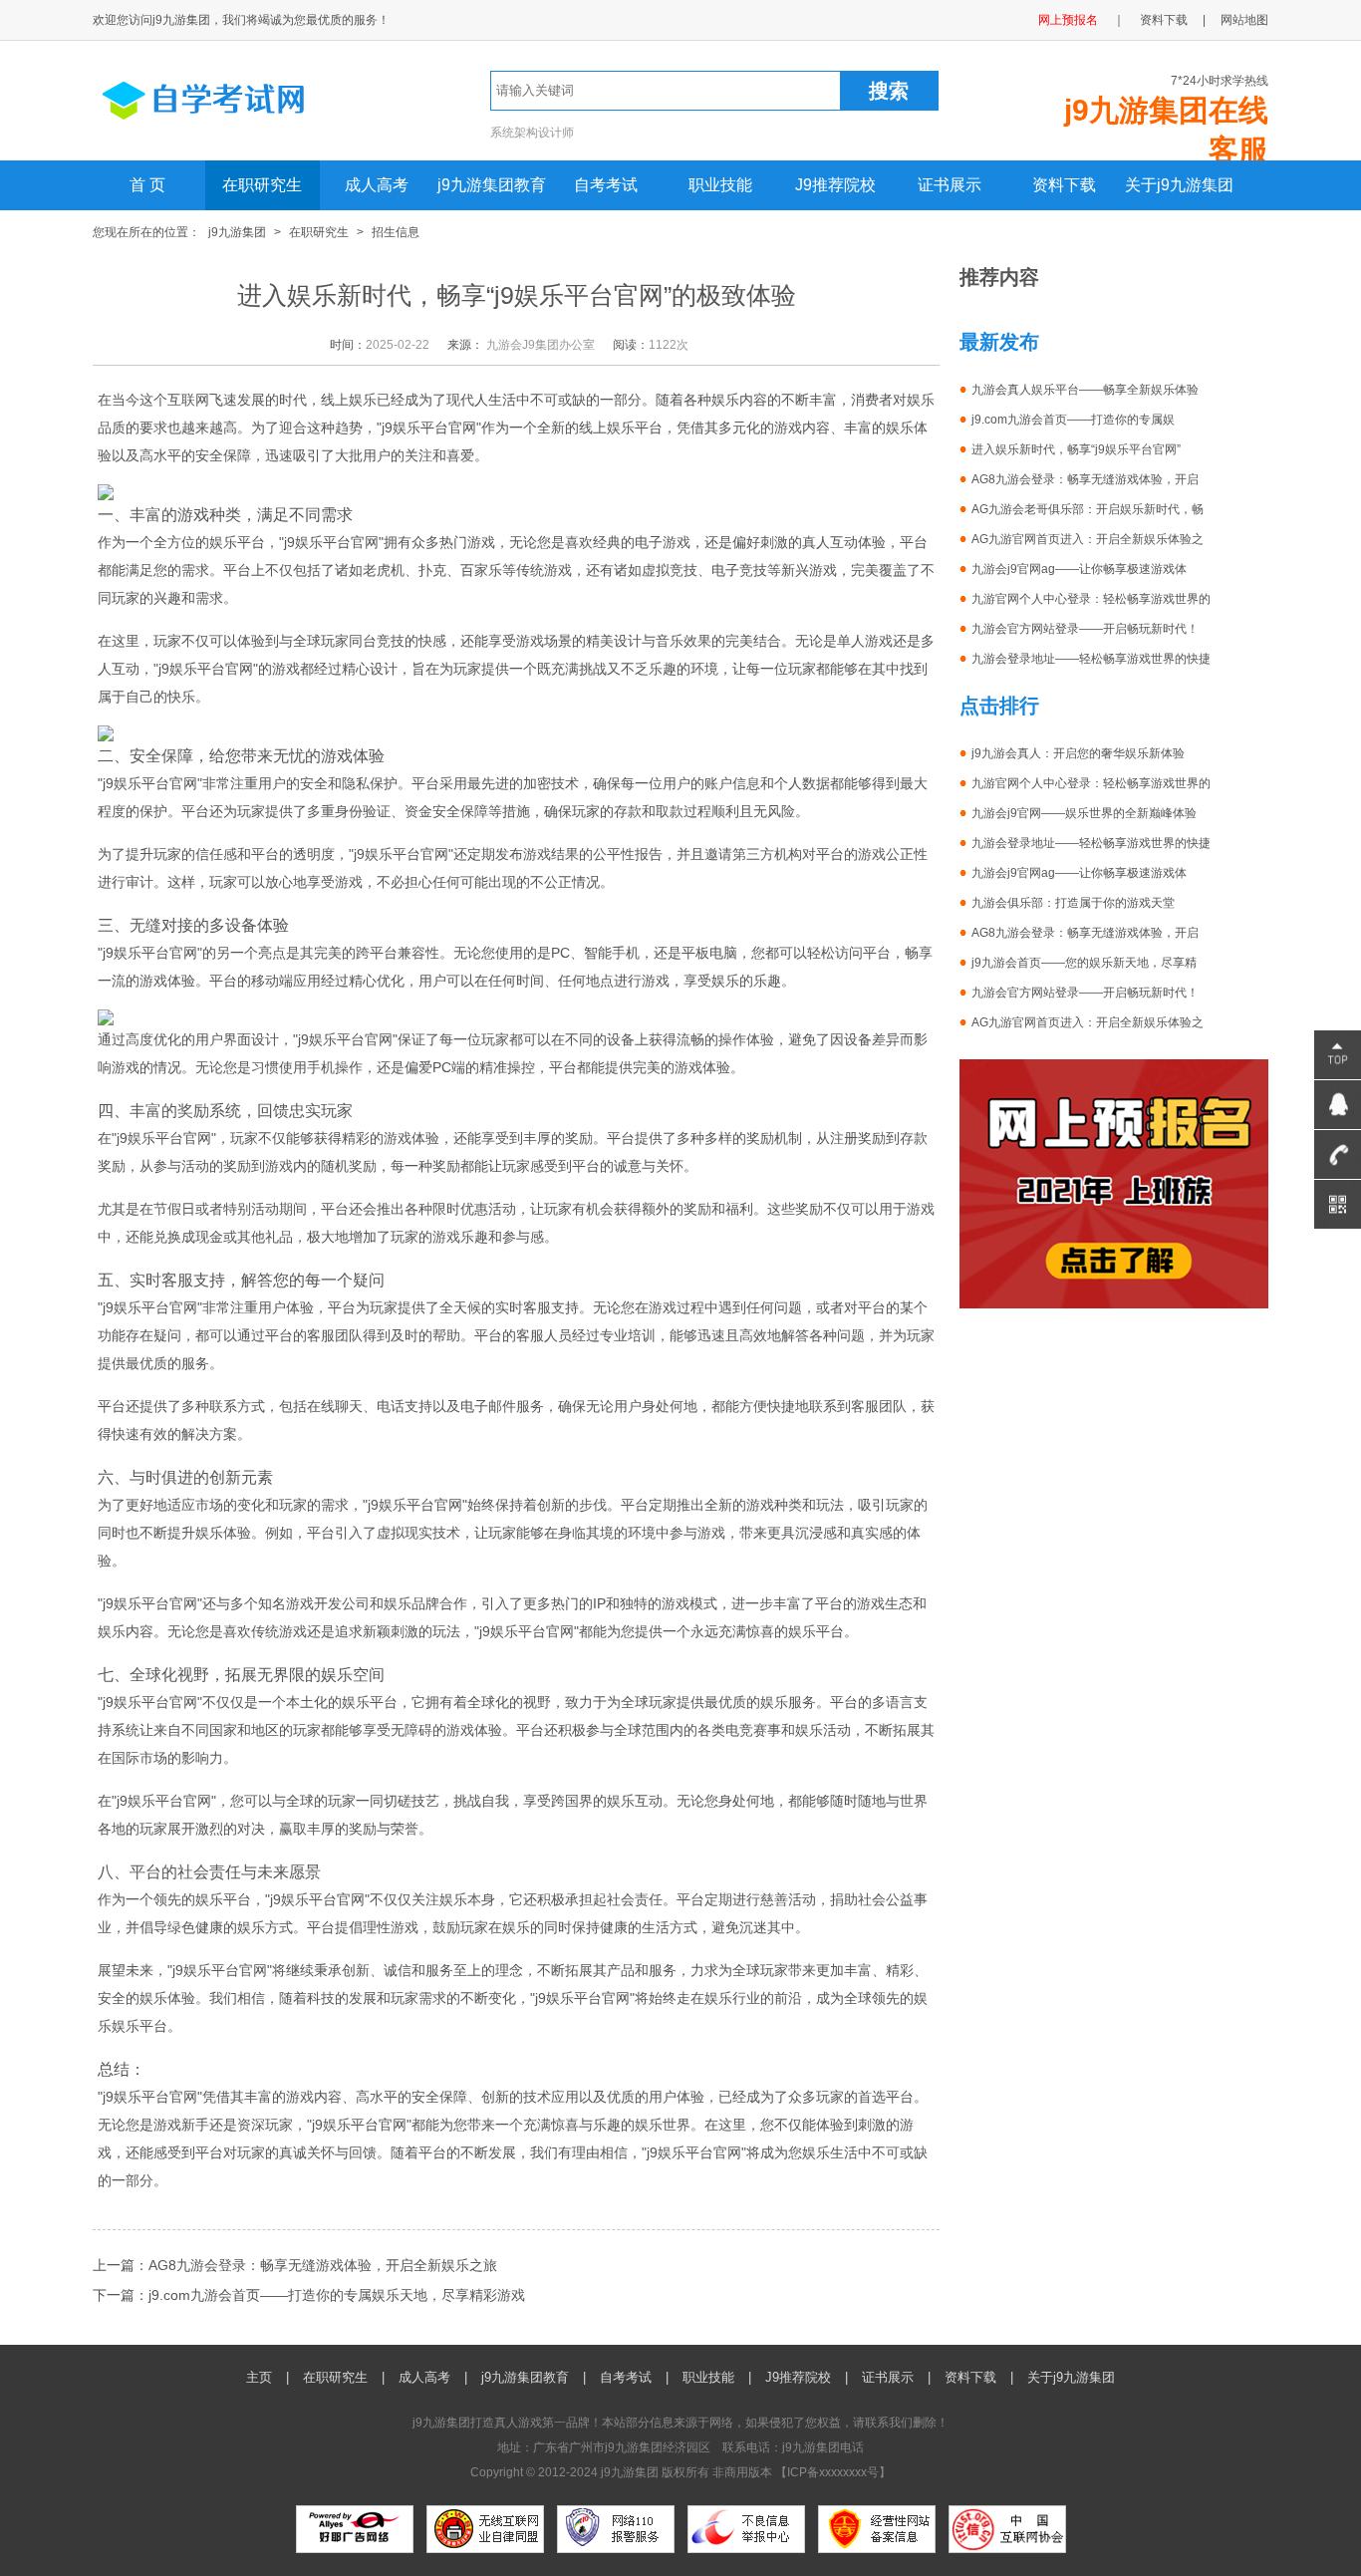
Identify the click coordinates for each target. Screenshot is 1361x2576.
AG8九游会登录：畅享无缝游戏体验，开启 (1085, 479)
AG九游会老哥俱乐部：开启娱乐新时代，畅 (1088, 509)
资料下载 (1164, 20)
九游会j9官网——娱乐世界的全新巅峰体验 (1084, 813)
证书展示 (950, 185)
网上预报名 (1068, 20)
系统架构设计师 (532, 133)
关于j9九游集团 (1179, 185)
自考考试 (606, 185)
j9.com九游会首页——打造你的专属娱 (1073, 420)
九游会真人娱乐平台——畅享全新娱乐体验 (1085, 390)
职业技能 (720, 185)
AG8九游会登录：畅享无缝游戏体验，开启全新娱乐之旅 (323, 2265)
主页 (259, 2377)
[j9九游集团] (239, 128)
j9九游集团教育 (492, 185)
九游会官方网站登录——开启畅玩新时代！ (1085, 629)
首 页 (147, 185)
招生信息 (396, 232)
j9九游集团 (237, 232)
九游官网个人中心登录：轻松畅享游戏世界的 (1091, 599)
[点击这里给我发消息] (1338, 1105)
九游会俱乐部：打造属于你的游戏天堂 (1073, 903)
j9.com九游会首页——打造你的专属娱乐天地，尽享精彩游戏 (337, 2295)
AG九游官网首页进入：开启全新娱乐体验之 (1088, 539)
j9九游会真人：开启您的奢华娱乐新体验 (1078, 753)
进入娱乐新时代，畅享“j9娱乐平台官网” (1076, 449)
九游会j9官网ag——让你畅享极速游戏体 (1079, 569)
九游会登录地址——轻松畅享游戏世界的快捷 (1091, 659)
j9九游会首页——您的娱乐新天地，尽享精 (1084, 963)
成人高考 (377, 185)
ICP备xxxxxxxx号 (833, 2472)
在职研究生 (262, 185)
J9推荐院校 (835, 185)
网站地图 (1244, 20)
